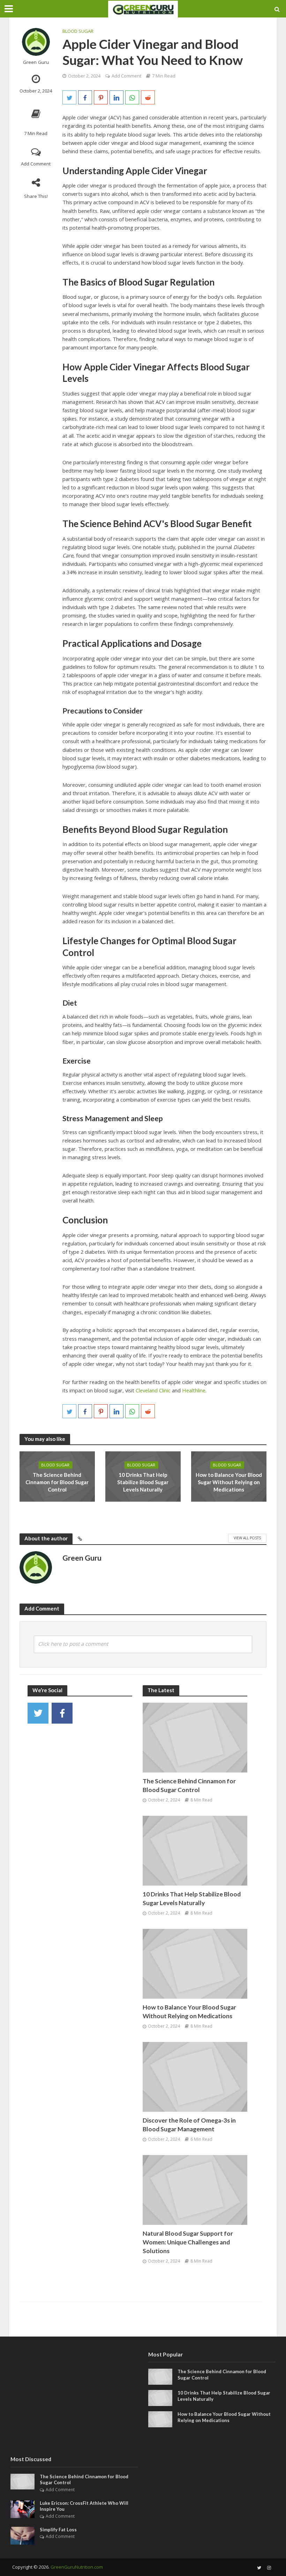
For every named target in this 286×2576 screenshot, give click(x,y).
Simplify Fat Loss (58, 2530)
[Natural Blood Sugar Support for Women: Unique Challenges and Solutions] (195, 2189)
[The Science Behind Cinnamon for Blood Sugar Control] (195, 1737)
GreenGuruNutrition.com (77, 2567)
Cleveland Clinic (153, 1390)
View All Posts (247, 1538)
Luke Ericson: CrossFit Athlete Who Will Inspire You (84, 2506)
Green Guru (36, 62)
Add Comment (36, 164)
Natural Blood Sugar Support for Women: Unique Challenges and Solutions (188, 2242)
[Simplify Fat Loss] (22, 2535)
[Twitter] (38, 1713)
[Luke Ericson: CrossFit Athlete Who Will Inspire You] (22, 2508)
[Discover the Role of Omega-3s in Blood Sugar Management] (195, 2076)
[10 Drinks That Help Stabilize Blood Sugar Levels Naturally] (195, 1850)
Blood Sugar (78, 31)
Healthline (194, 1390)
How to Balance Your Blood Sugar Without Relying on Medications (229, 1482)
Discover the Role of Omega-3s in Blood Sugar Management (189, 2125)
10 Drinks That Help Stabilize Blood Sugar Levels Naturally (143, 1482)
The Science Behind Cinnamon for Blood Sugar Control (57, 1482)
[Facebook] (62, 1713)
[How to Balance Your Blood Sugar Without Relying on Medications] (195, 1963)
